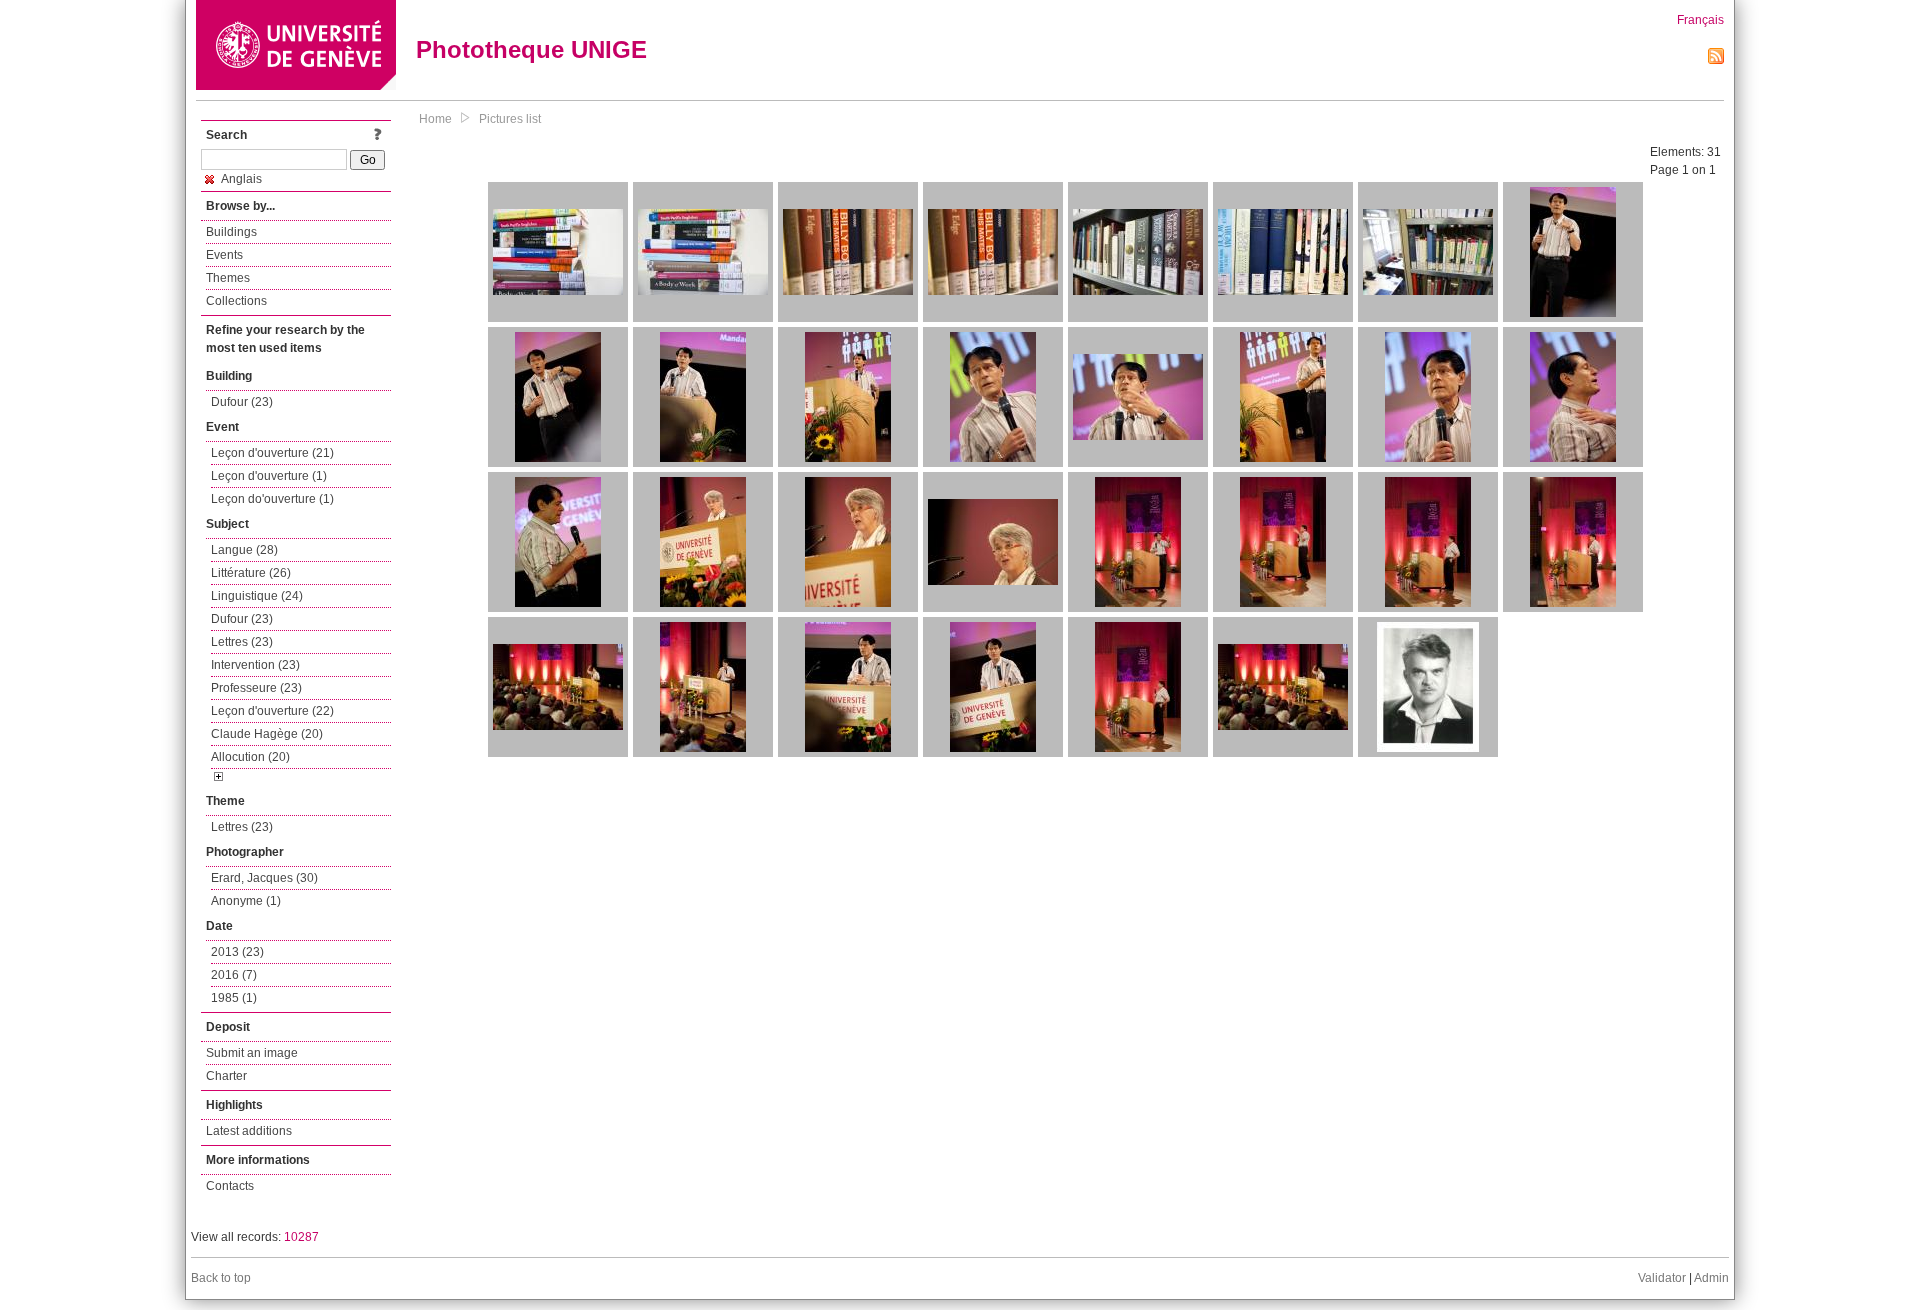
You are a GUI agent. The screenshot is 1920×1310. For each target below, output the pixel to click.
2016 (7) (234, 975)
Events (224, 255)
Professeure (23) (256, 688)
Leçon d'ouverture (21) (272, 453)
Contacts (230, 1186)
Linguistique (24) (257, 596)
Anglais (240, 179)
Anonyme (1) (246, 901)
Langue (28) (244, 550)
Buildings (231, 232)
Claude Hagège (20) (267, 734)
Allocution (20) (250, 757)
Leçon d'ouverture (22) (272, 711)
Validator (1662, 1278)
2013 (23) (237, 952)
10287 (301, 1237)
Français (1700, 20)
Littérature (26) (251, 573)
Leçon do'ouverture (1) (272, 499)
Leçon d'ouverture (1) (269, 476)
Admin (1711, 1278)
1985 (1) (234, 998)
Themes (228, 278)
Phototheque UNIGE (531, 49)
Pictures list (510, 119)
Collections (236, 301)
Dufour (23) (242, 402)
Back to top (221, 1278)
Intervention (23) (255, 665)
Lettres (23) (242, 642)
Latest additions (249, 1131)
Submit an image (252, 1053)
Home (435, 119)
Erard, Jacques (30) (264, 878)
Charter (226, 1076)
